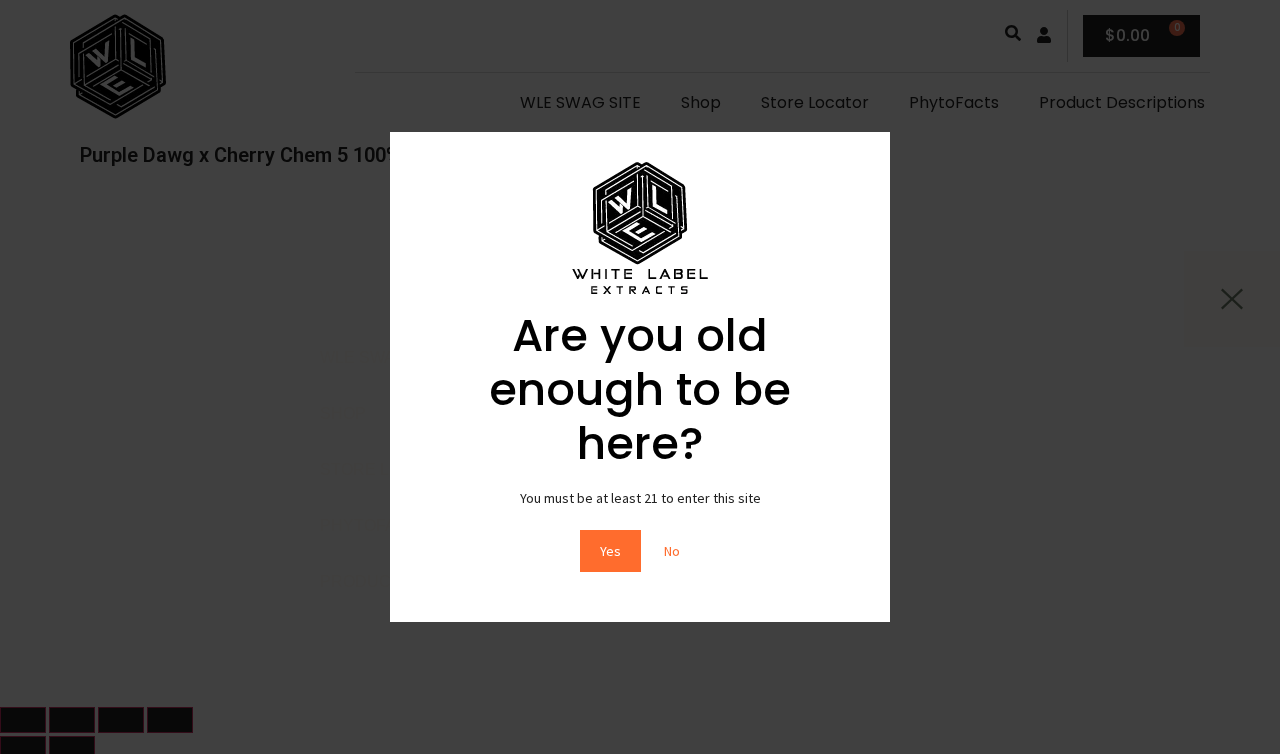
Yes (610, 551)
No (672, 551)
